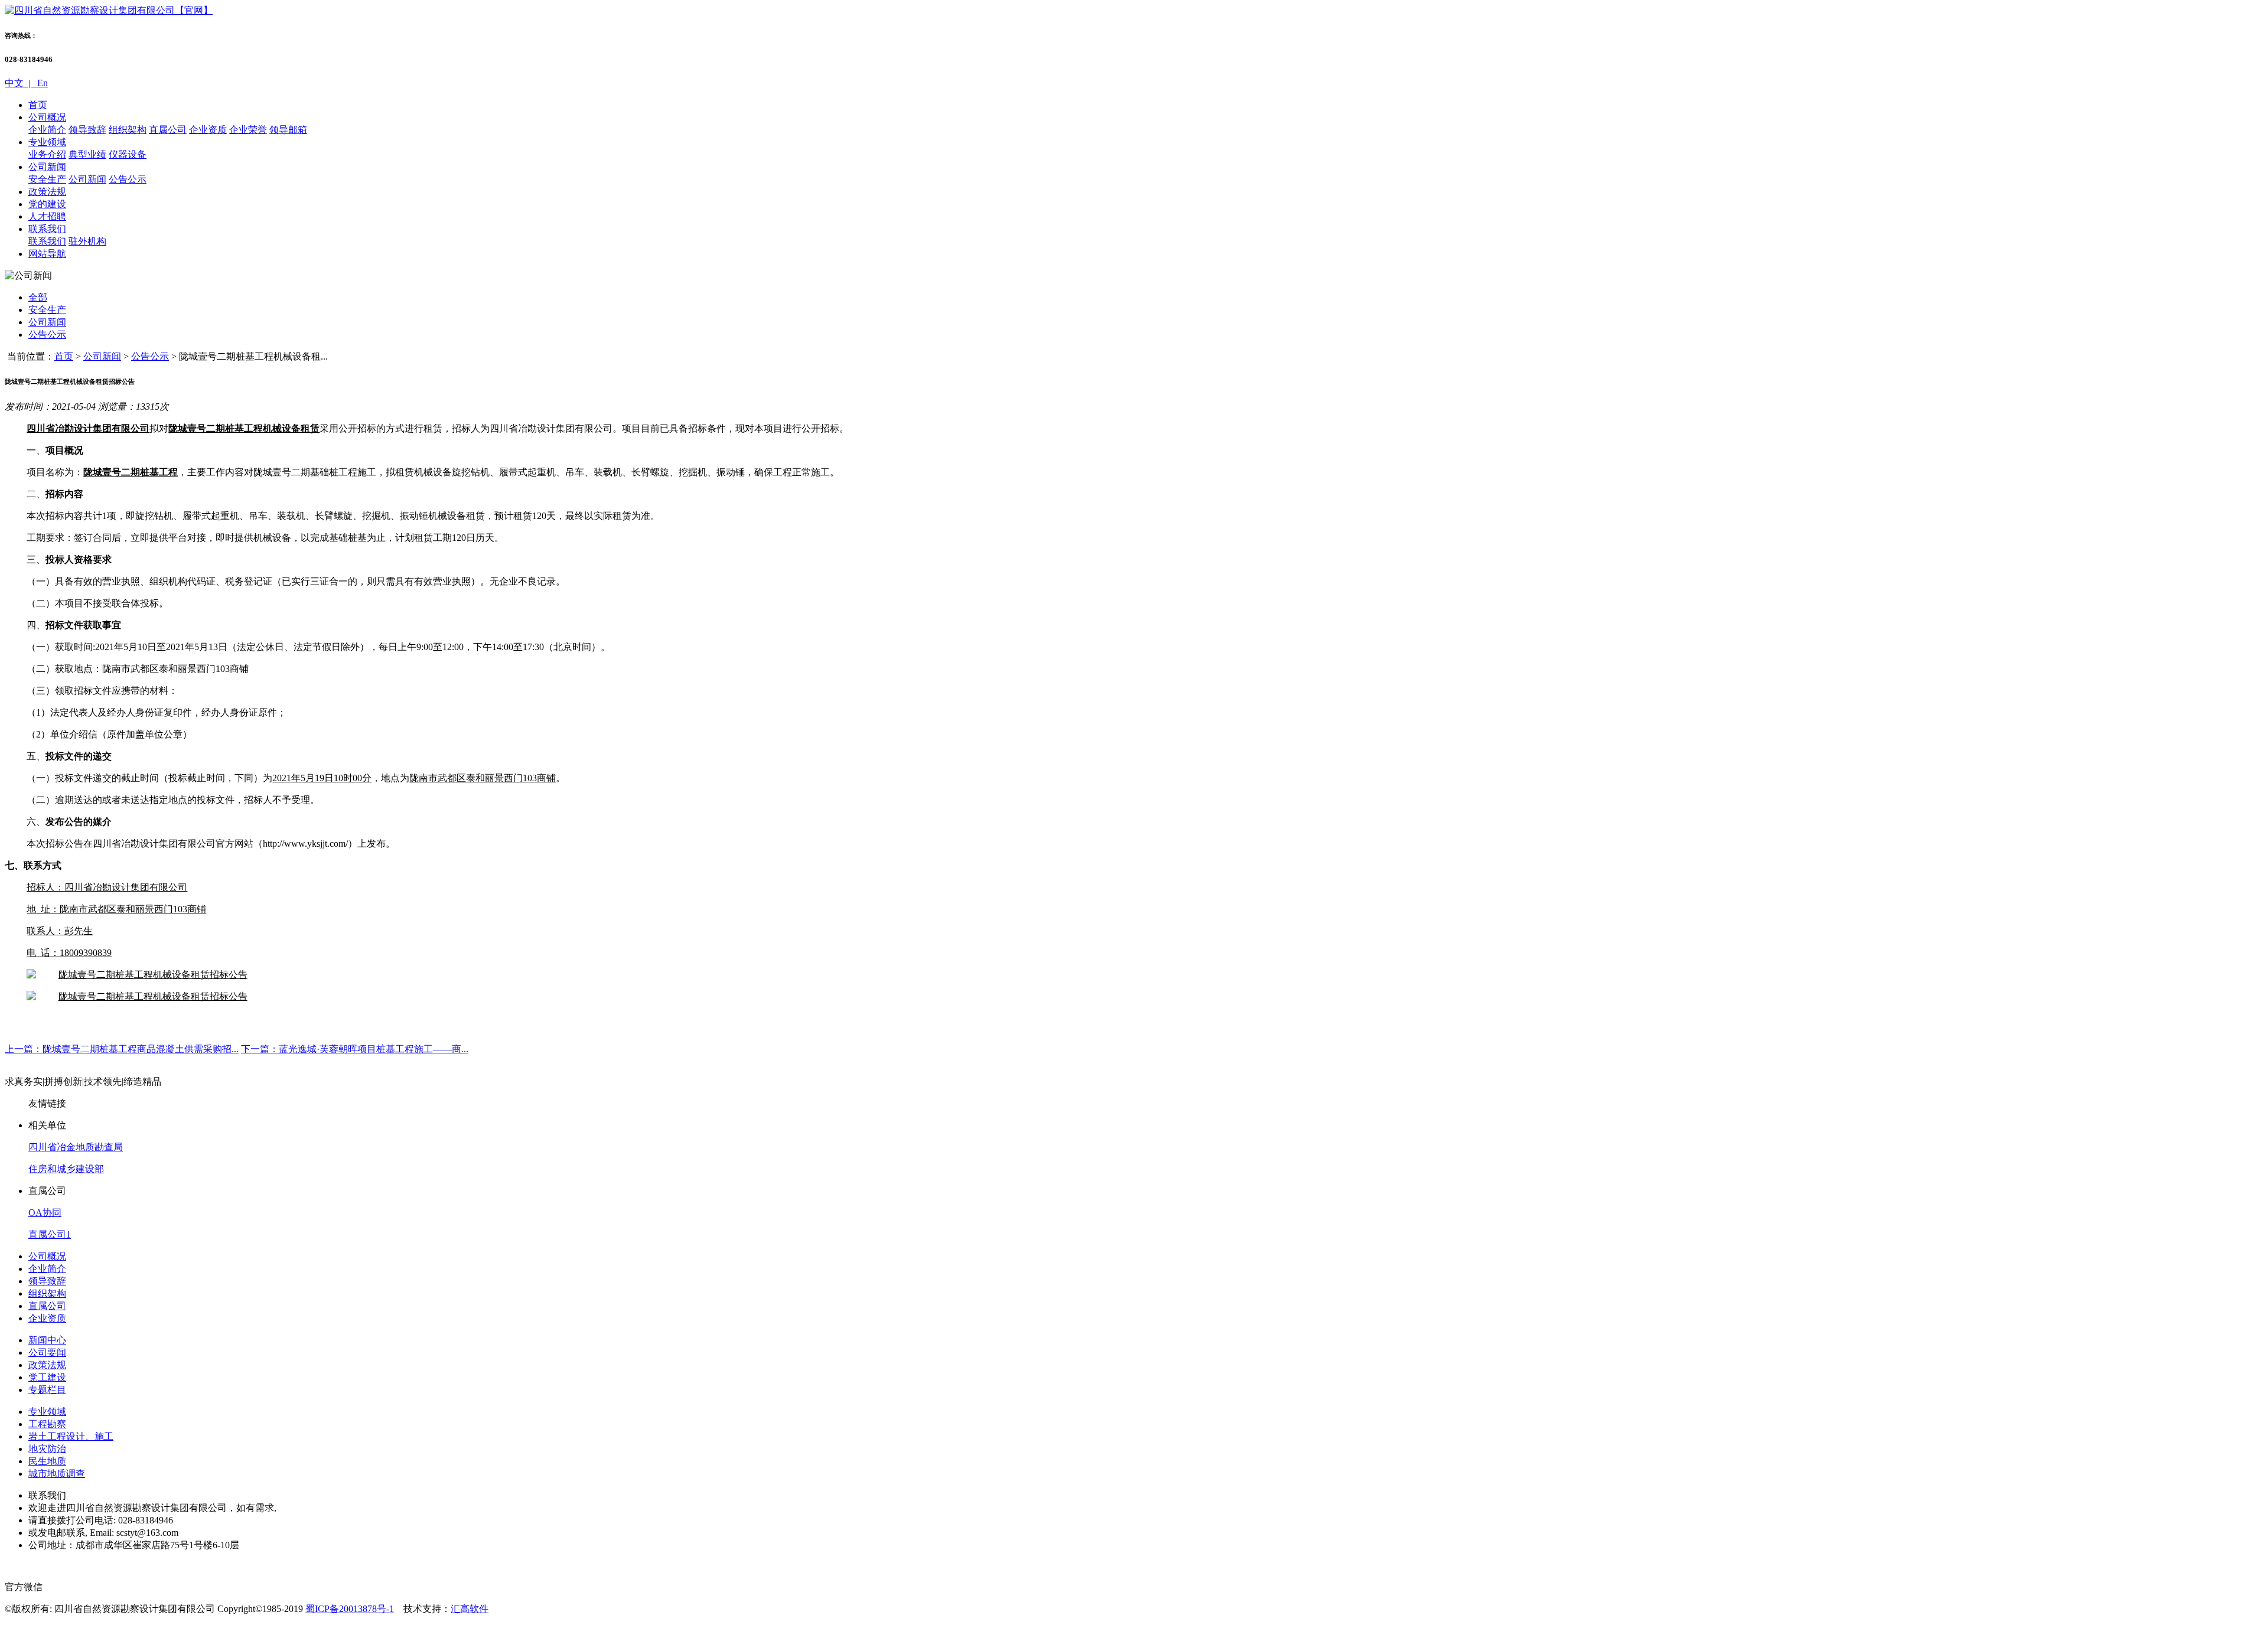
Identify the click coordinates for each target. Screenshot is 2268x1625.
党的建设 (47, 204)
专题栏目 (47, 1390)
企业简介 (47, 130)
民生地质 (47, 1461)
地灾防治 (47, 1449)
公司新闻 (47, 167)
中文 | (20, 83)
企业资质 (208, 130)
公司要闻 (47, 1352)
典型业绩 (87, 154)
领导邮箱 (288, 130)
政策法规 (47, 192)
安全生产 (47, 179)
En (41, 83)
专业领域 (47, 142)
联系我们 (47, 229)
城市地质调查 (57, 1474)
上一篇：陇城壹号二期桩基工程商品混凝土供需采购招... (122, 1049)
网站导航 (47, 254)
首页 (38, 105)
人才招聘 (47, 216)
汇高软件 (470, 1609)
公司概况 (47, 117)
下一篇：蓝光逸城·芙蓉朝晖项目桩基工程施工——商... (355, 1049)
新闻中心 (47, 1340)
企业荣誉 (248, 130)
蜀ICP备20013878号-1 (350, 1609)
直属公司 (168, 130)
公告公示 (128, 179)
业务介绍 (47, 154)
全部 (38, 297)
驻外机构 (87, 241)
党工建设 (47, 1377)
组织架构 (128, 130)
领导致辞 (87, 130)
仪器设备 (128, 154)
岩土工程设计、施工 (71, 1436)
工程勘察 (47, 1424)
